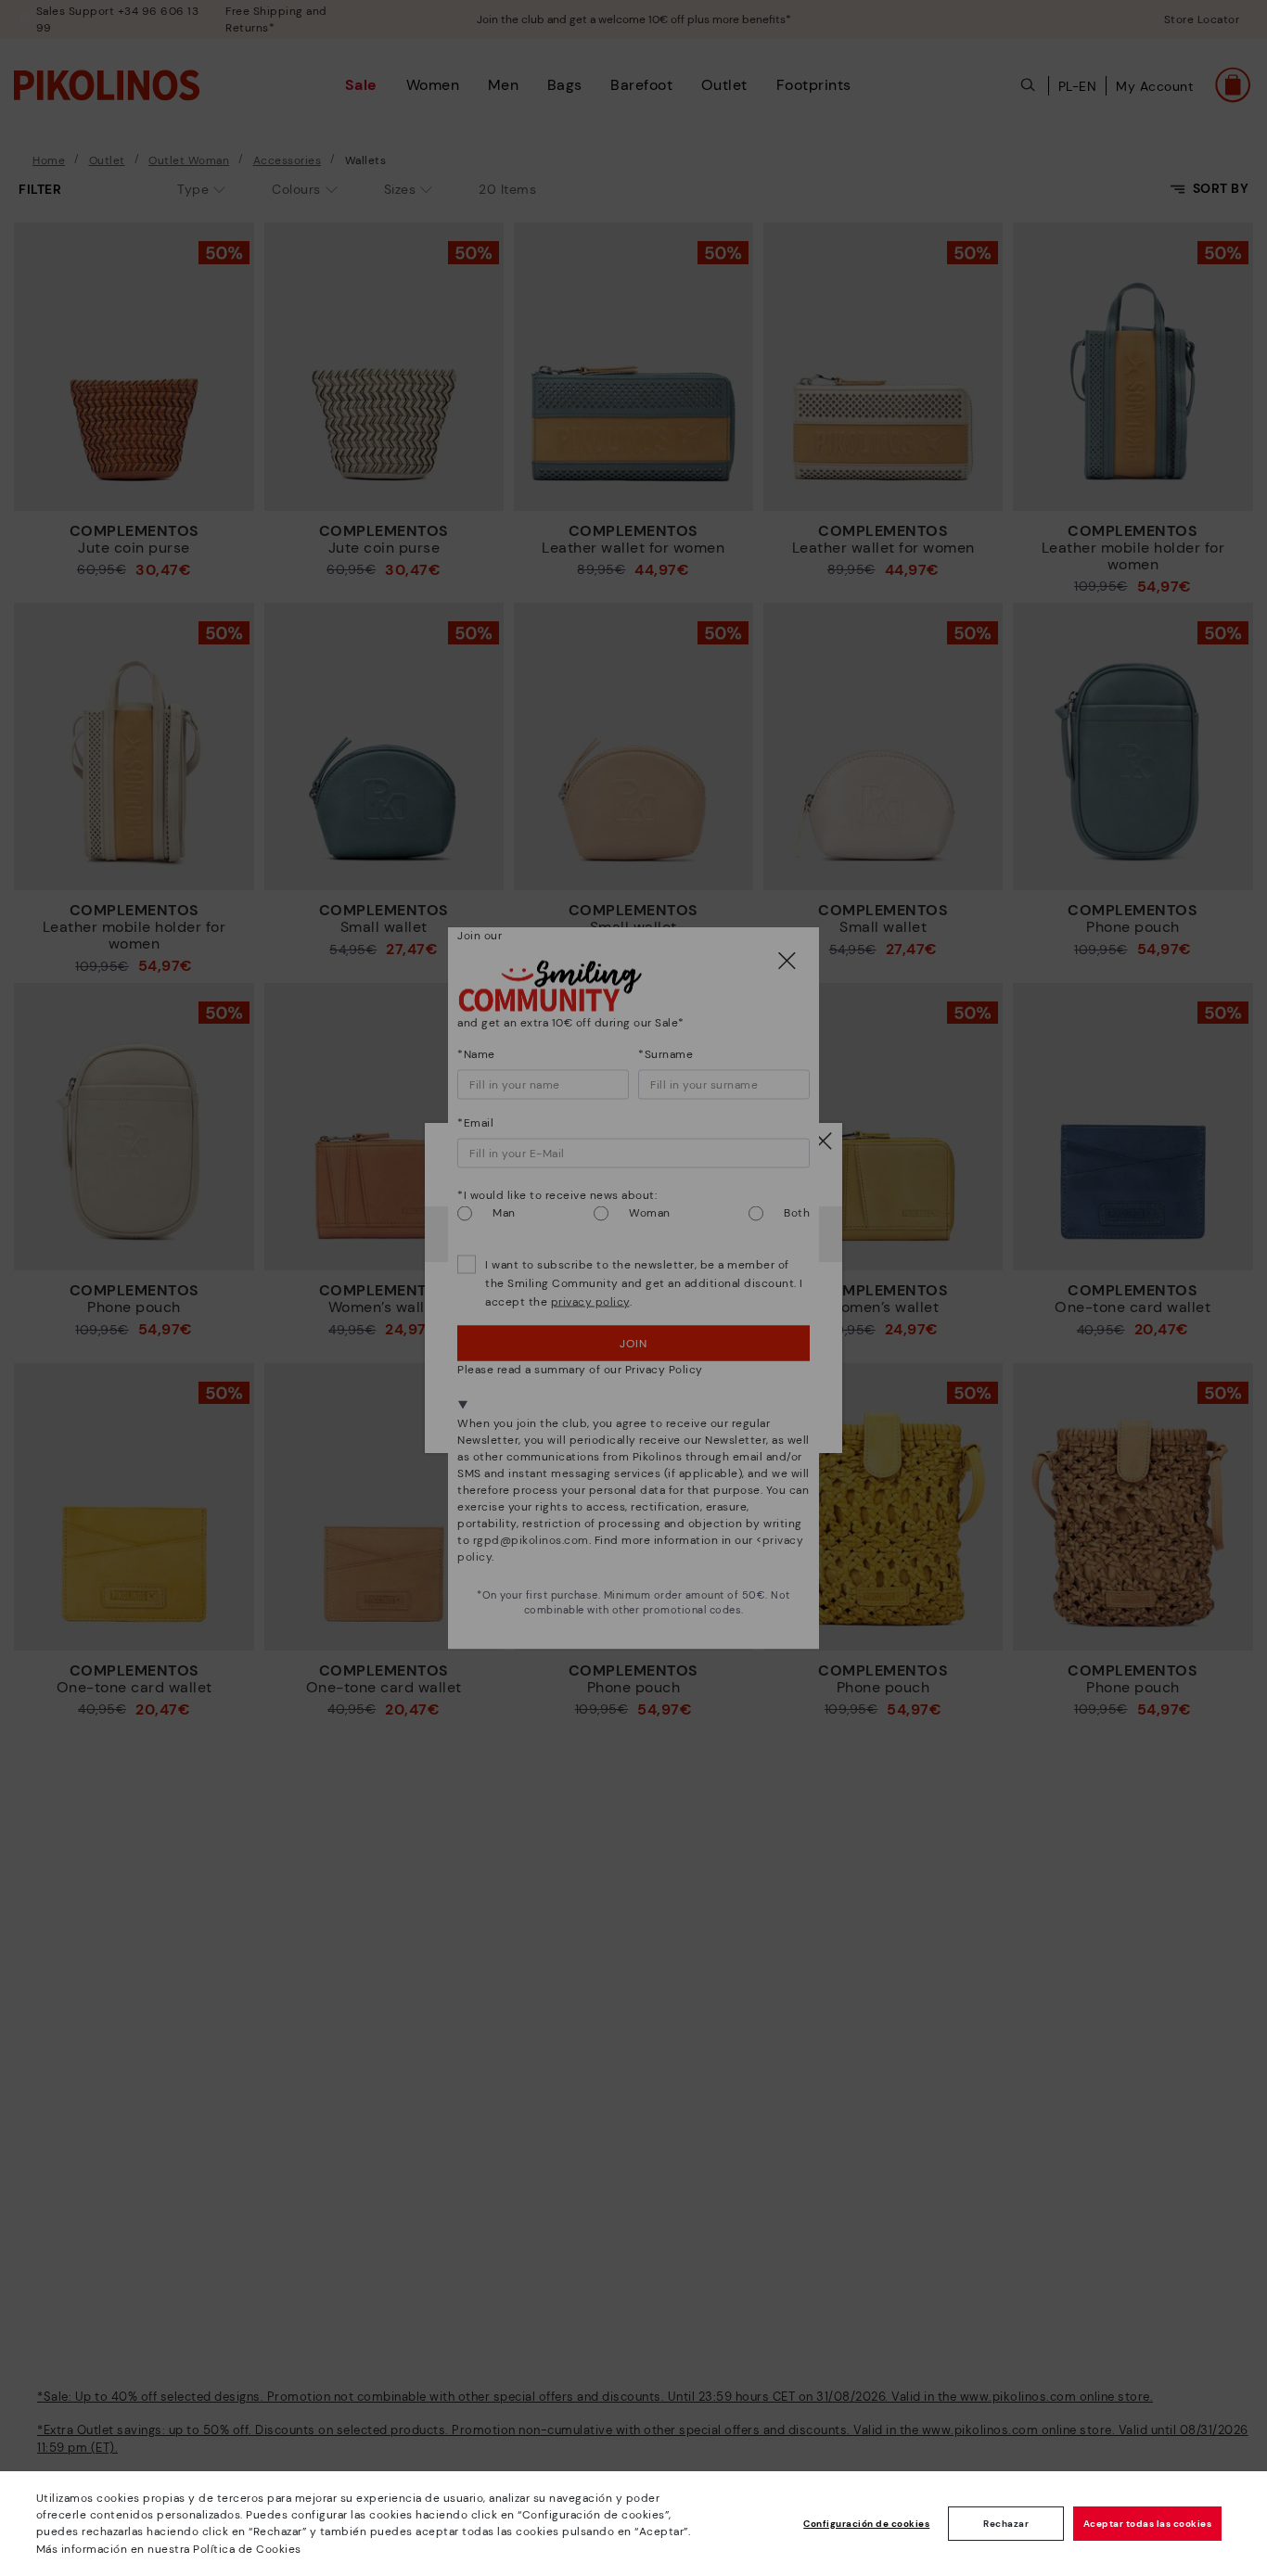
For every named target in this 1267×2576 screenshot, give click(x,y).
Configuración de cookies (866, 2524)
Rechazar (1006, 2524)
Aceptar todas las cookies (1148, 2524)
